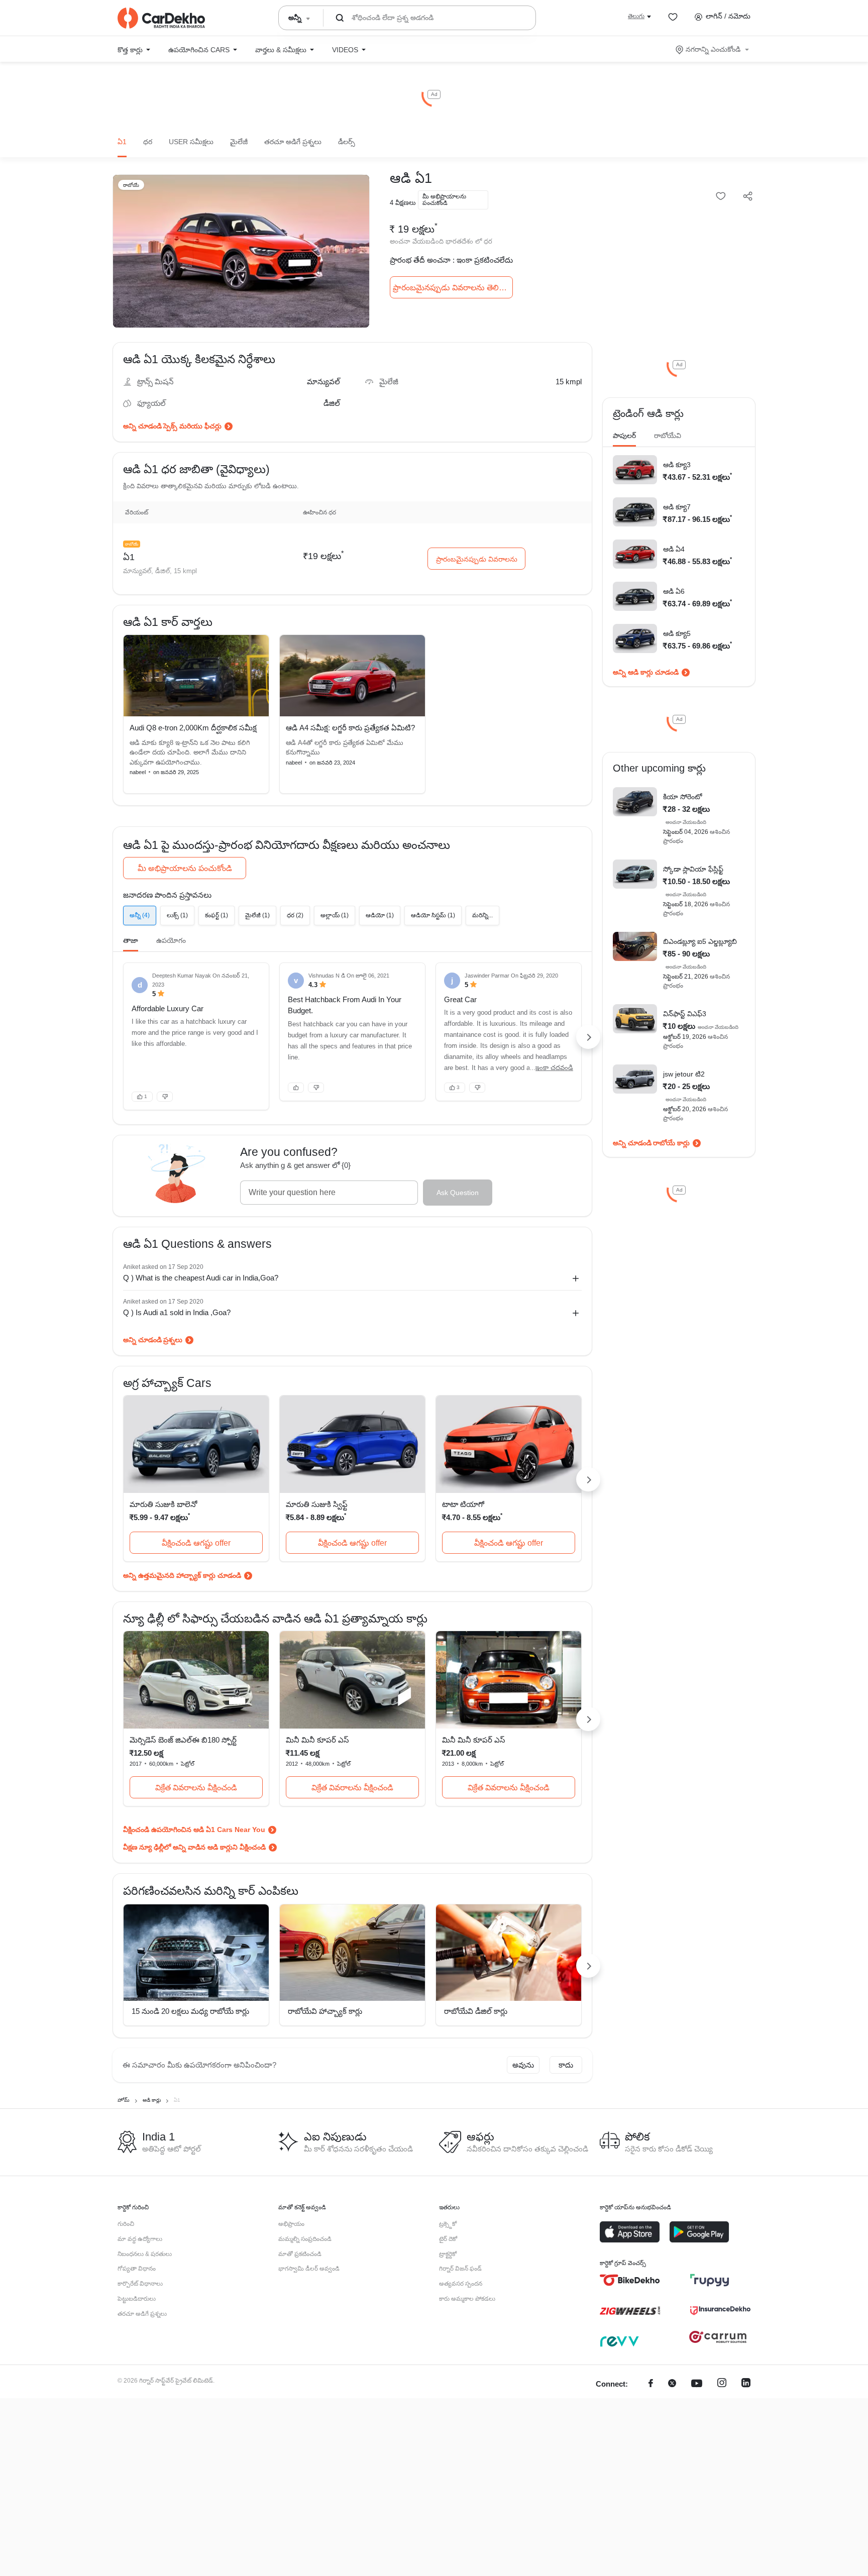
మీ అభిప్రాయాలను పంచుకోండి (185, 868)
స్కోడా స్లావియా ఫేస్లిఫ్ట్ (693, 869)
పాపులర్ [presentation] (624, 436)
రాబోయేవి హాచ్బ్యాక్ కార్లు (325, 2011)
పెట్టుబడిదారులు (137, 2299)
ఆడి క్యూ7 (677, 507)
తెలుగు (636, 16)
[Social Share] (748, 197)
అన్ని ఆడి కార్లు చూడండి (646, 672)
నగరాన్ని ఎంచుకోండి (713, 49)
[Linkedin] (746, 2384)
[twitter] (672, 2384)
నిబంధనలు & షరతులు (145, 2254)
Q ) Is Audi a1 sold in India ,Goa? (177, 1312)
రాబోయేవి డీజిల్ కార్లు (476, 2011)
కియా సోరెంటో (683, 797)
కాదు (566, 2065)
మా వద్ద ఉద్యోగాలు (140, 2239)
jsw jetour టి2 (684, 1074)
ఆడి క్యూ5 (677, 633)
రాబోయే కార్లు (671, 1143)
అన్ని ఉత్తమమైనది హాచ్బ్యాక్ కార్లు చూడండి (182, 1575)
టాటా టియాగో (463, 1504)
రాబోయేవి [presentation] (668, 436)
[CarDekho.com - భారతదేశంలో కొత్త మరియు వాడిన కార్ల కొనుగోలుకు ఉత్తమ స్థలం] (161, 18)
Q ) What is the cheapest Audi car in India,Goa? (201, 1278)
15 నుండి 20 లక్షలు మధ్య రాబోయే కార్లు (190, 2011)
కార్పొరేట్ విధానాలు (140, 2284)
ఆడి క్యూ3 (677, 465)
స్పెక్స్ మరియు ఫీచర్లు (192, 426)
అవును (523, 2065)
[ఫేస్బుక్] (651, 2384)
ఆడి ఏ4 (674, 549)
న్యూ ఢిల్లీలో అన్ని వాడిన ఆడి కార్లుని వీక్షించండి (202, 1847)
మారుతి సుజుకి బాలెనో (163, 1504)
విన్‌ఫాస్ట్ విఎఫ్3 (685, 1014)
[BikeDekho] (630, 2280)
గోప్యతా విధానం (137, 2269)
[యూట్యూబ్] (697, 2384)
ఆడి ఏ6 (674, 591)
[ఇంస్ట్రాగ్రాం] (722, 2384)
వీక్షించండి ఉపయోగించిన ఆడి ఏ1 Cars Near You (194, 1830)
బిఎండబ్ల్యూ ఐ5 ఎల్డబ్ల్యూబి (700, 941)
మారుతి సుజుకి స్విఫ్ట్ (317, 1504)
